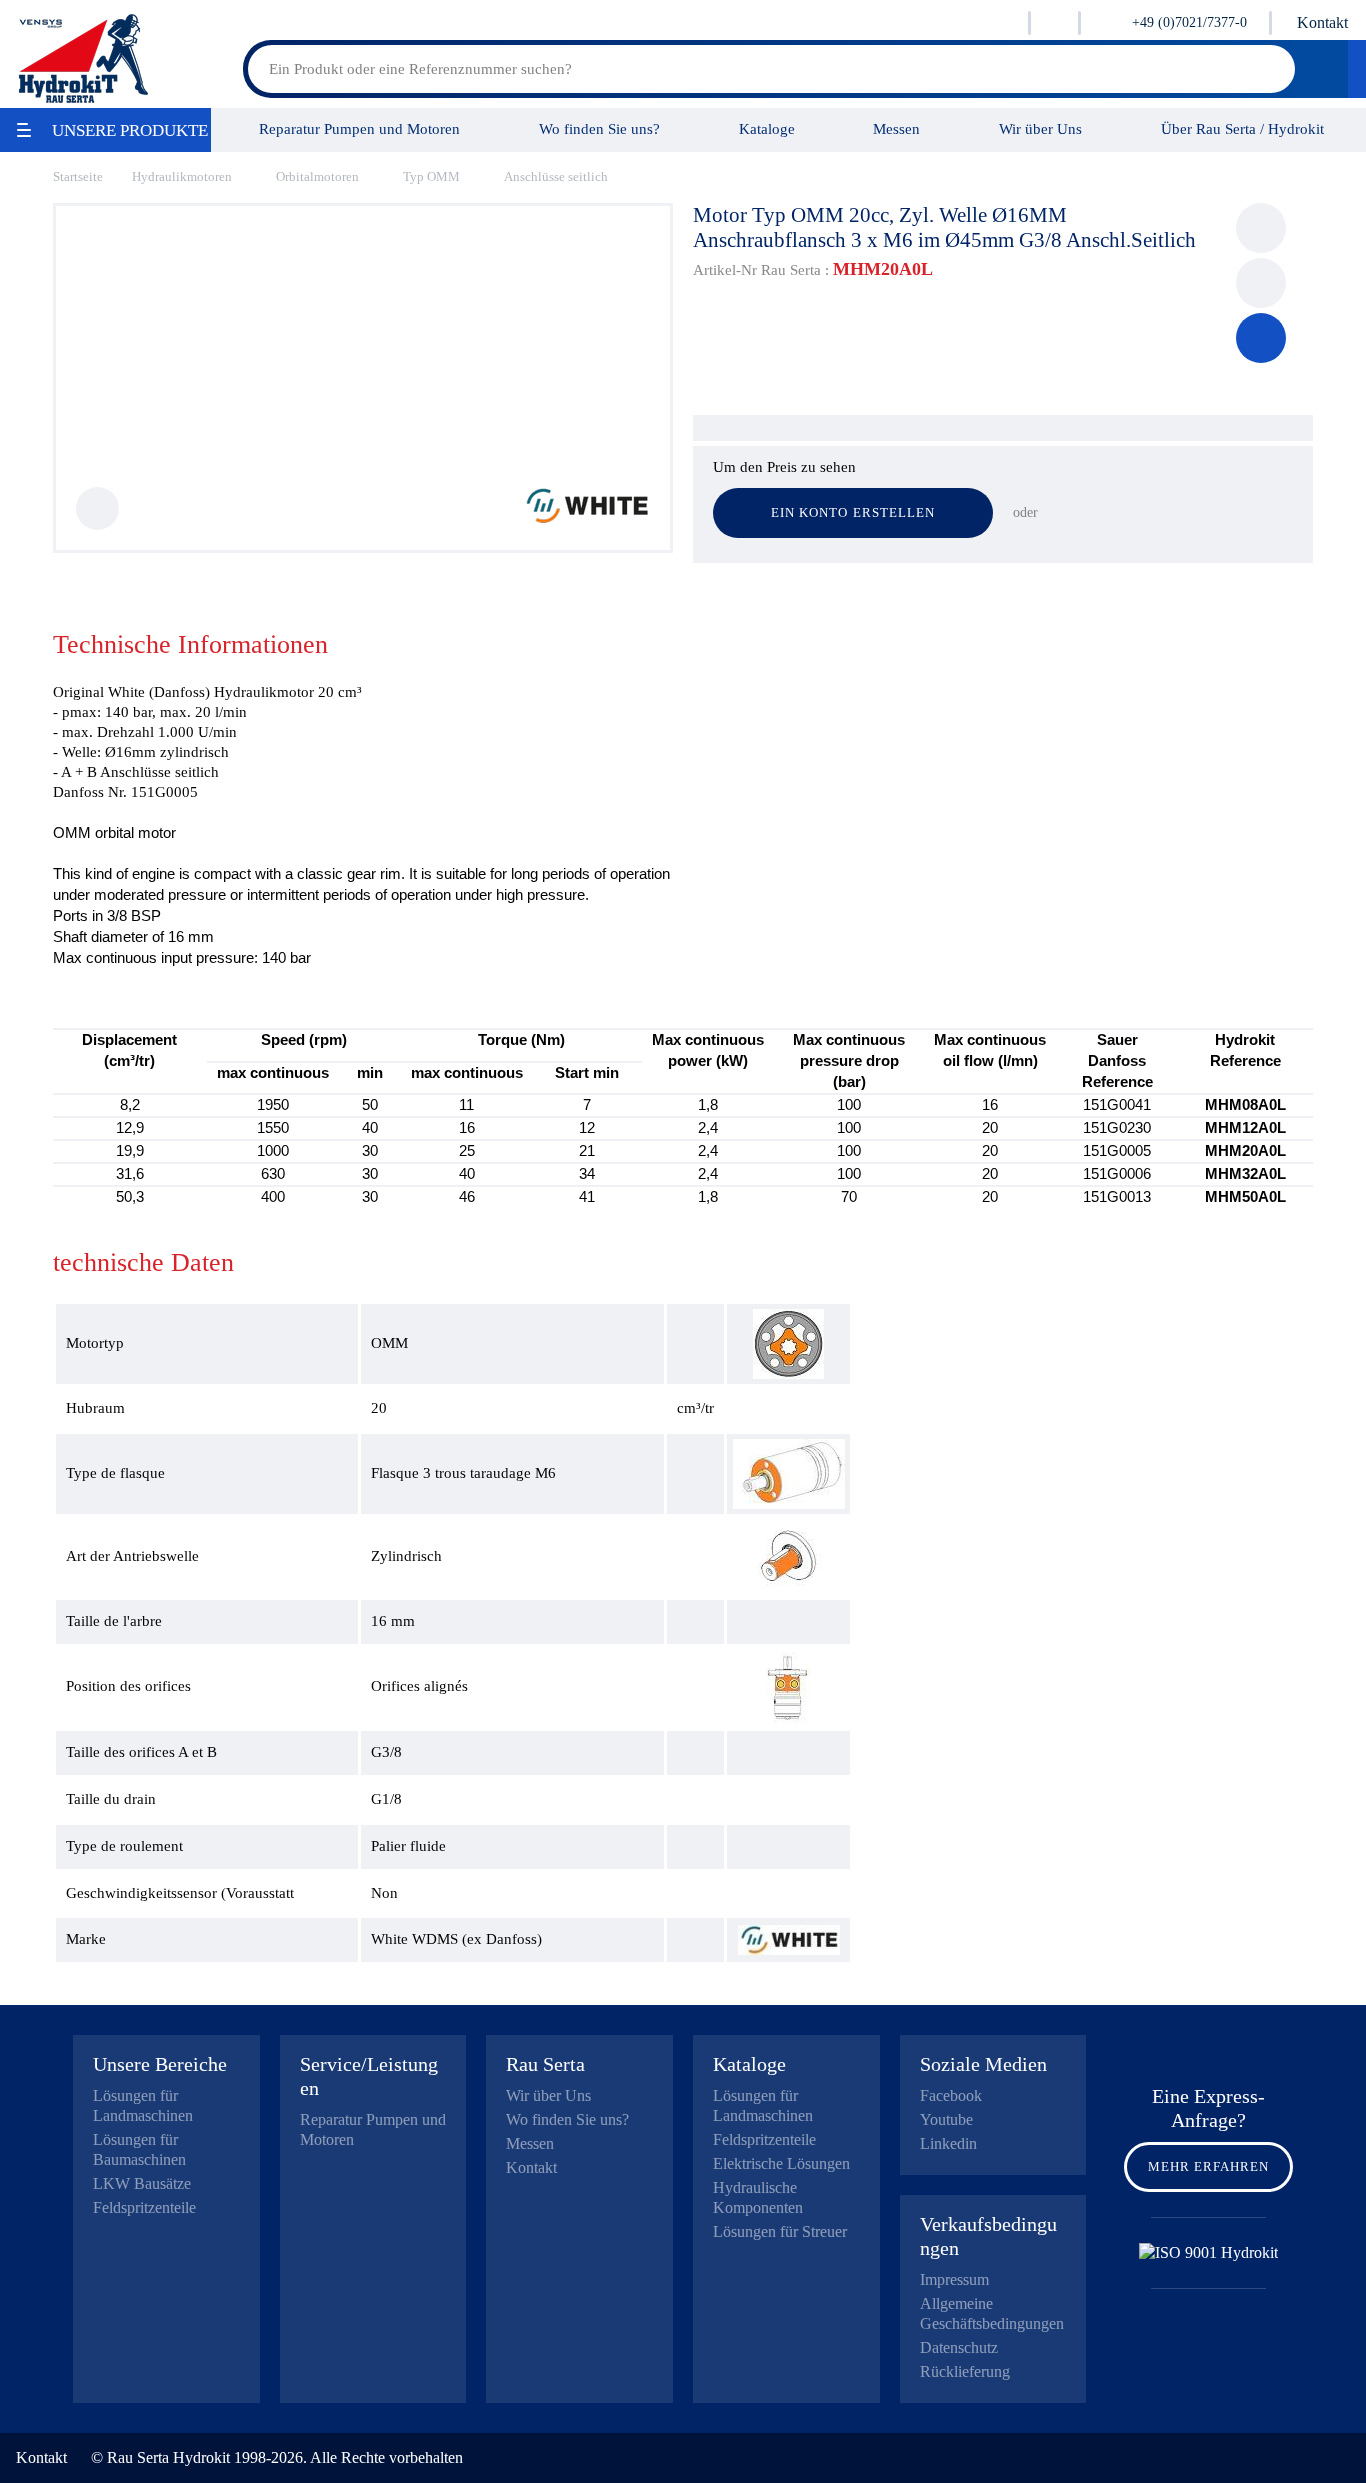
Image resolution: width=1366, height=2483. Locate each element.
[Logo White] (587, 519)
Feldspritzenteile (144, 2207)
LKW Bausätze (142, 2183)
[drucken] (1261, 228)
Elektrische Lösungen (781, 2163)
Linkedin (948, 2143)
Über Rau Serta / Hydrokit (1242, 128)
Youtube (946, 2119)
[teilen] (1261, 283)
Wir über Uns (1040, 128)
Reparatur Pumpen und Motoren (359, 128)
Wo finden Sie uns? (599, 128)
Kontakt (1322, 22)
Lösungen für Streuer (780, 2231)
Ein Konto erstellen (853, 512)
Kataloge (767, 128)
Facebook (951, 2095)
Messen (896, 128)
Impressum (954, 2279)
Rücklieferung (965, 2371)
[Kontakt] (1261, 338)
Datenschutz (959, 2347)
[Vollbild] (97, 508)
